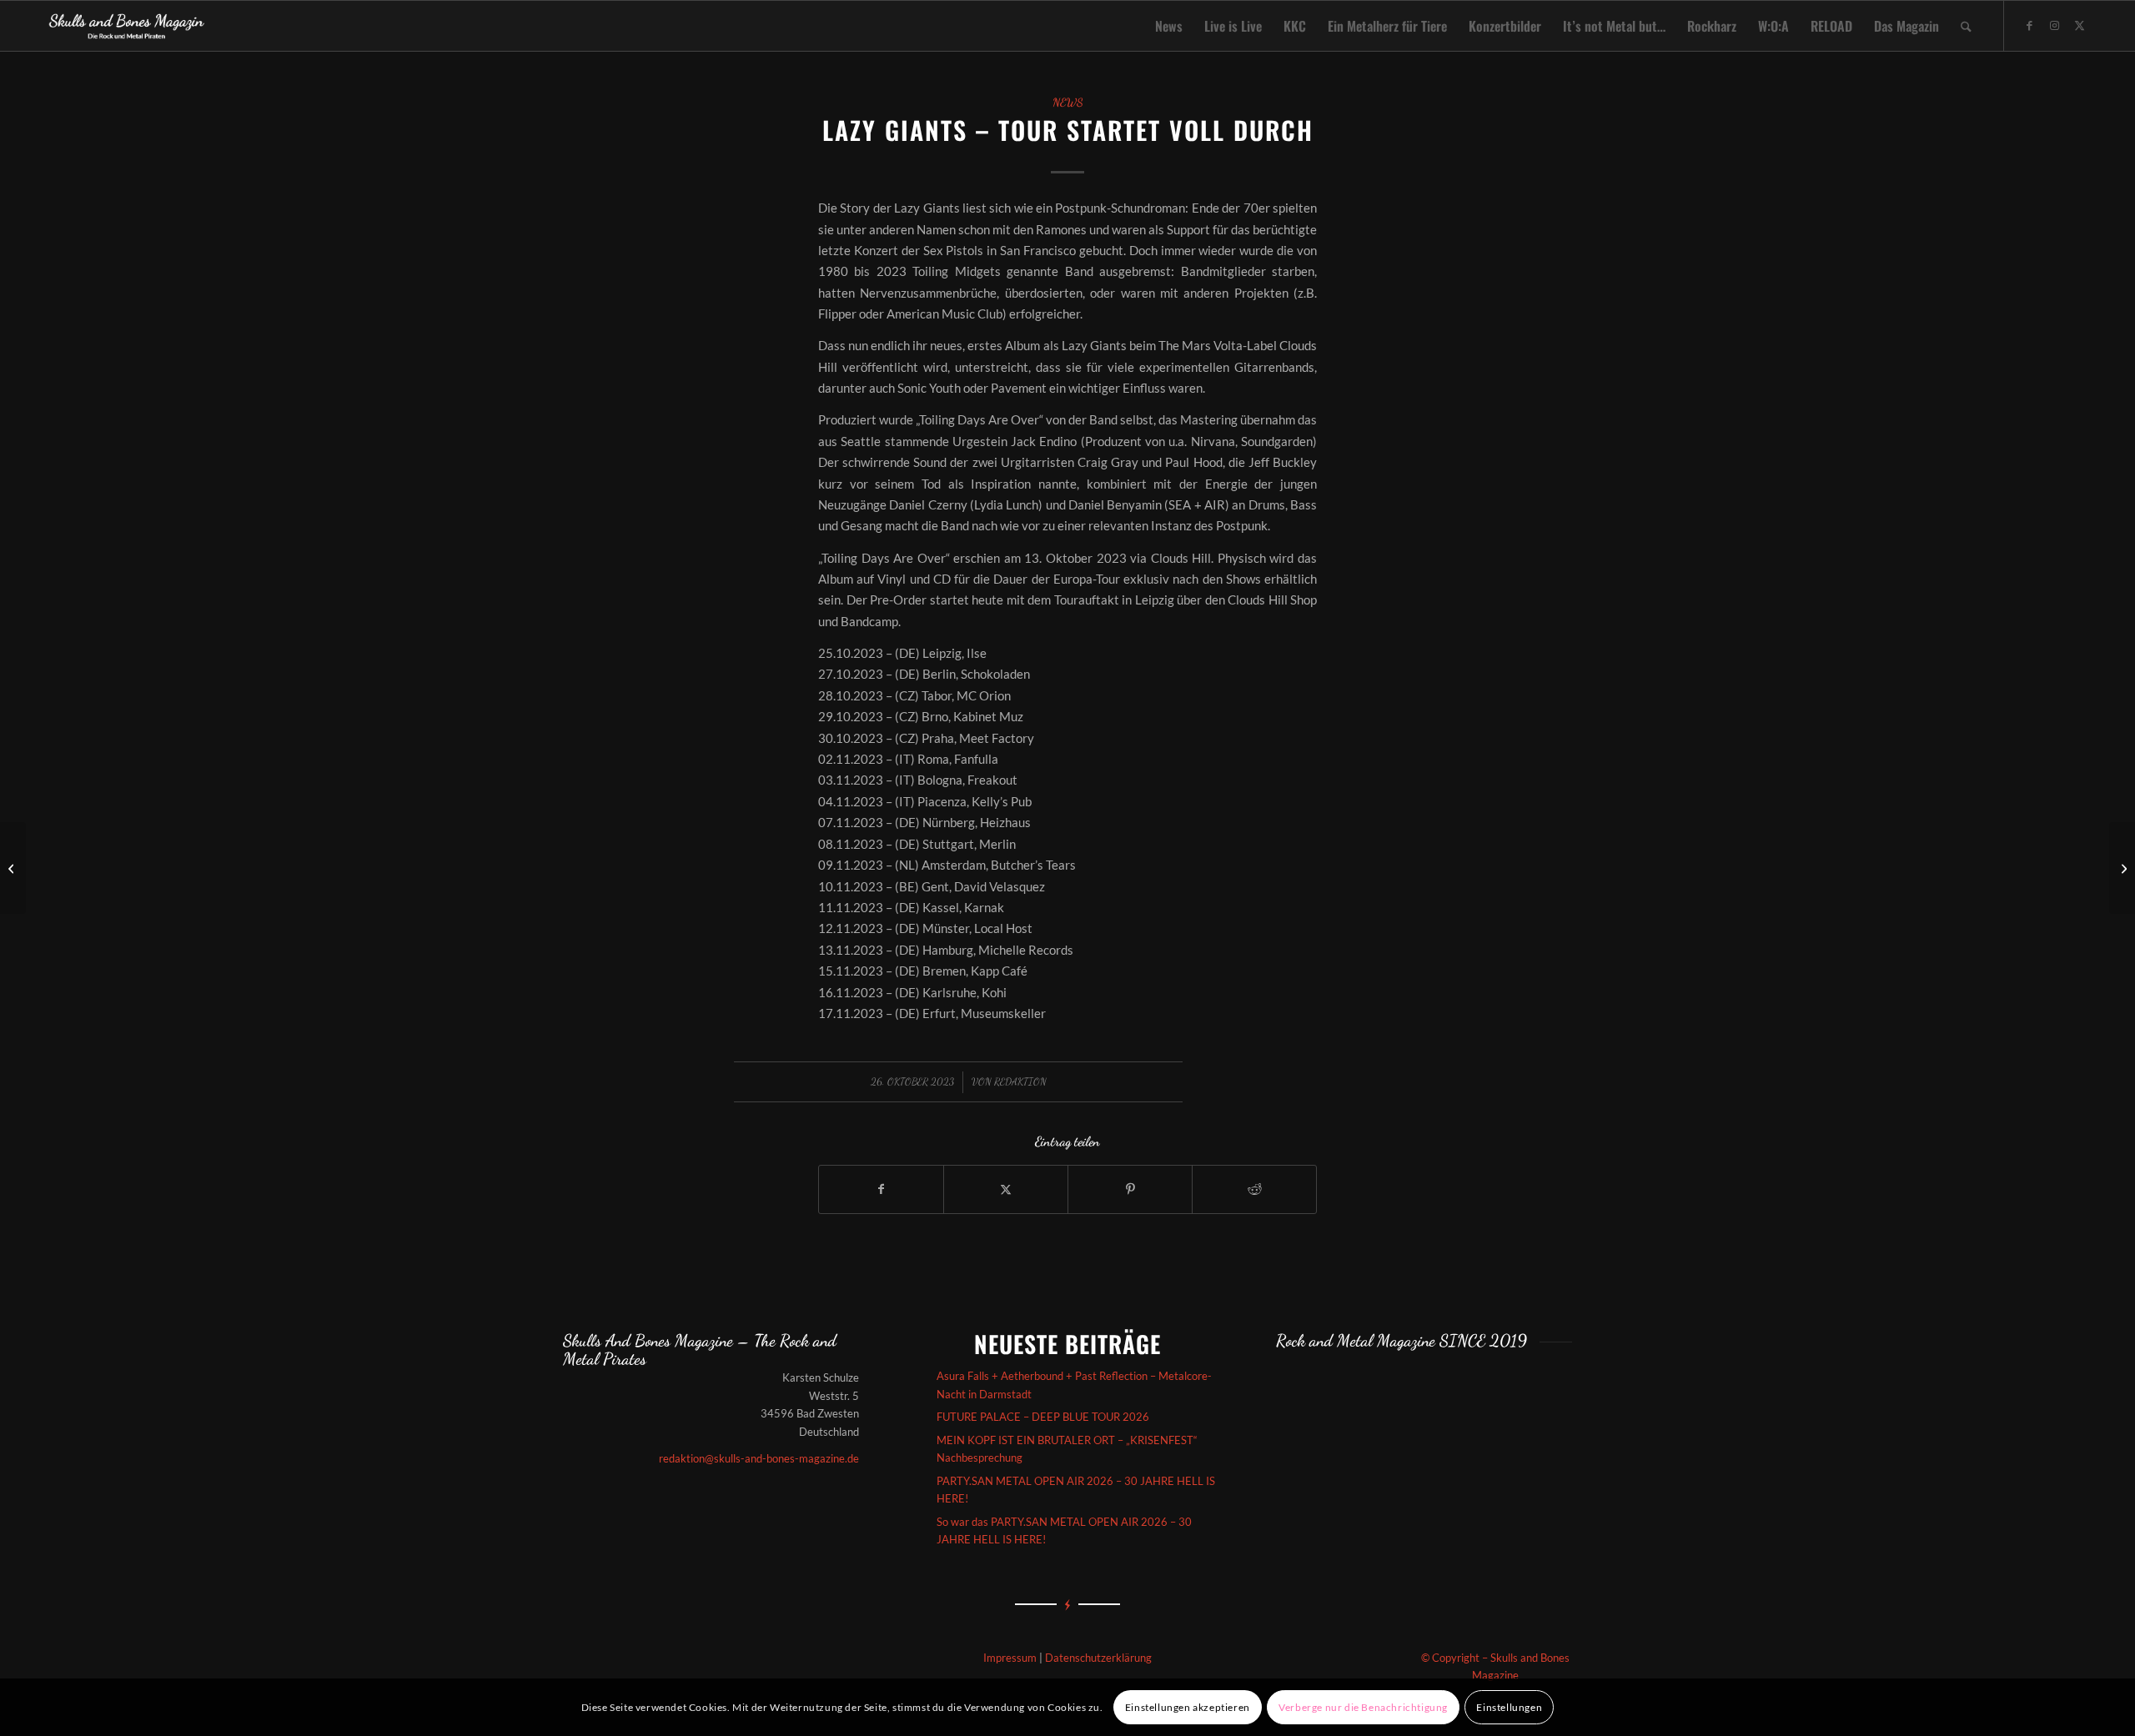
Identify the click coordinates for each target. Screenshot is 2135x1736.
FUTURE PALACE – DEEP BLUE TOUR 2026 (1043, 1417)
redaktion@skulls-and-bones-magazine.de (759, 1458)
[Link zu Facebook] (2030, 25)
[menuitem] (1169, 26)
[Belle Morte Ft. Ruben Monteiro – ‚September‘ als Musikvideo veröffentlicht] (13, 868)
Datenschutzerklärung (1098, 1658)
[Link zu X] (2080, 25)
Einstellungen (1509, 1707)
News (1068, 103)
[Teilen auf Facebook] (881, 1189)
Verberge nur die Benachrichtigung (1363, 1707)
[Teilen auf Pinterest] (1130, 1189)
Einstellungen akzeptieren (1188, 1707)
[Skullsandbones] (127, 26)
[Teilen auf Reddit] (1254, 1189)
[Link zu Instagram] (2055, 25)
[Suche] (1966, 26)
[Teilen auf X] (1006, 1189)
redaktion (1020, 1081)
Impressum (1010, 1658)
